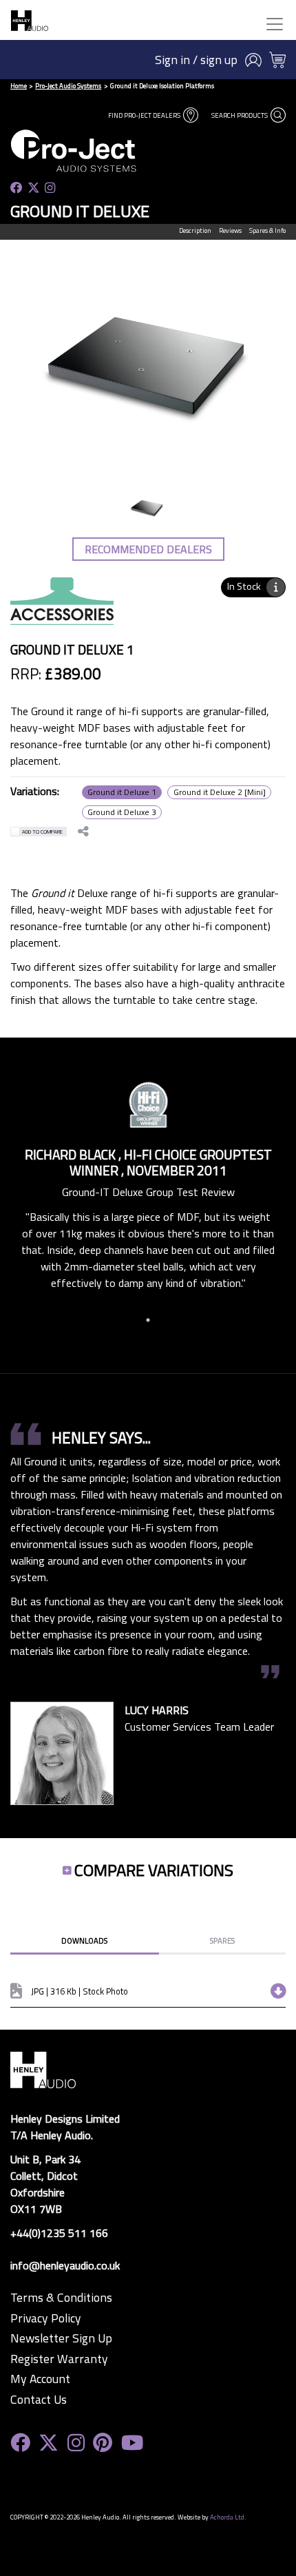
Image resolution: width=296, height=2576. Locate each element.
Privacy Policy (46, 2318)
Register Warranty (59, 2359)
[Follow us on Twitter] (34, 188)
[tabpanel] (148, 1184)
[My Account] (253, 60)
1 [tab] (148, 1320)
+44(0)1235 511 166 (59, 2233)
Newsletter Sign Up (61, 2338)
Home (19, 86)
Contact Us (39, 2400)
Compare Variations (154, 1870)
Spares (222, 1940)
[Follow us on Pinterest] (103, 2443)
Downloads (84, 1940)
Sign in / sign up (196, 60)
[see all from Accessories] (62, 609)
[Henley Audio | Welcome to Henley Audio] (30, 20)
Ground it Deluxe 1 (122, 792)
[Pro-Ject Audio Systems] (100, 151)
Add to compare (42, 832)
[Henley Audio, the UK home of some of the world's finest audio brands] (43, 2069)
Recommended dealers (148, 549)
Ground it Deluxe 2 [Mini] (220, 792)
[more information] (276, 587)
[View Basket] (277, 60)
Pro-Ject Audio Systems (68, 86)
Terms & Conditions (61, 2298)
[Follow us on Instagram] (50, 188)
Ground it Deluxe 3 (122, 812)
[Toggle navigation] (275, 24)
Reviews (230, 230)
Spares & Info (267, 230)
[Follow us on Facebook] (17, 188)
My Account (40, 2379)
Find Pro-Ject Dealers (145, 115)
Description (195, 230)
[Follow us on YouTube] (132, 2443)
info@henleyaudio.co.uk (65, 2265)
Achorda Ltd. (228, 2517)
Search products (240, 115)
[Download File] (274, 1991)
